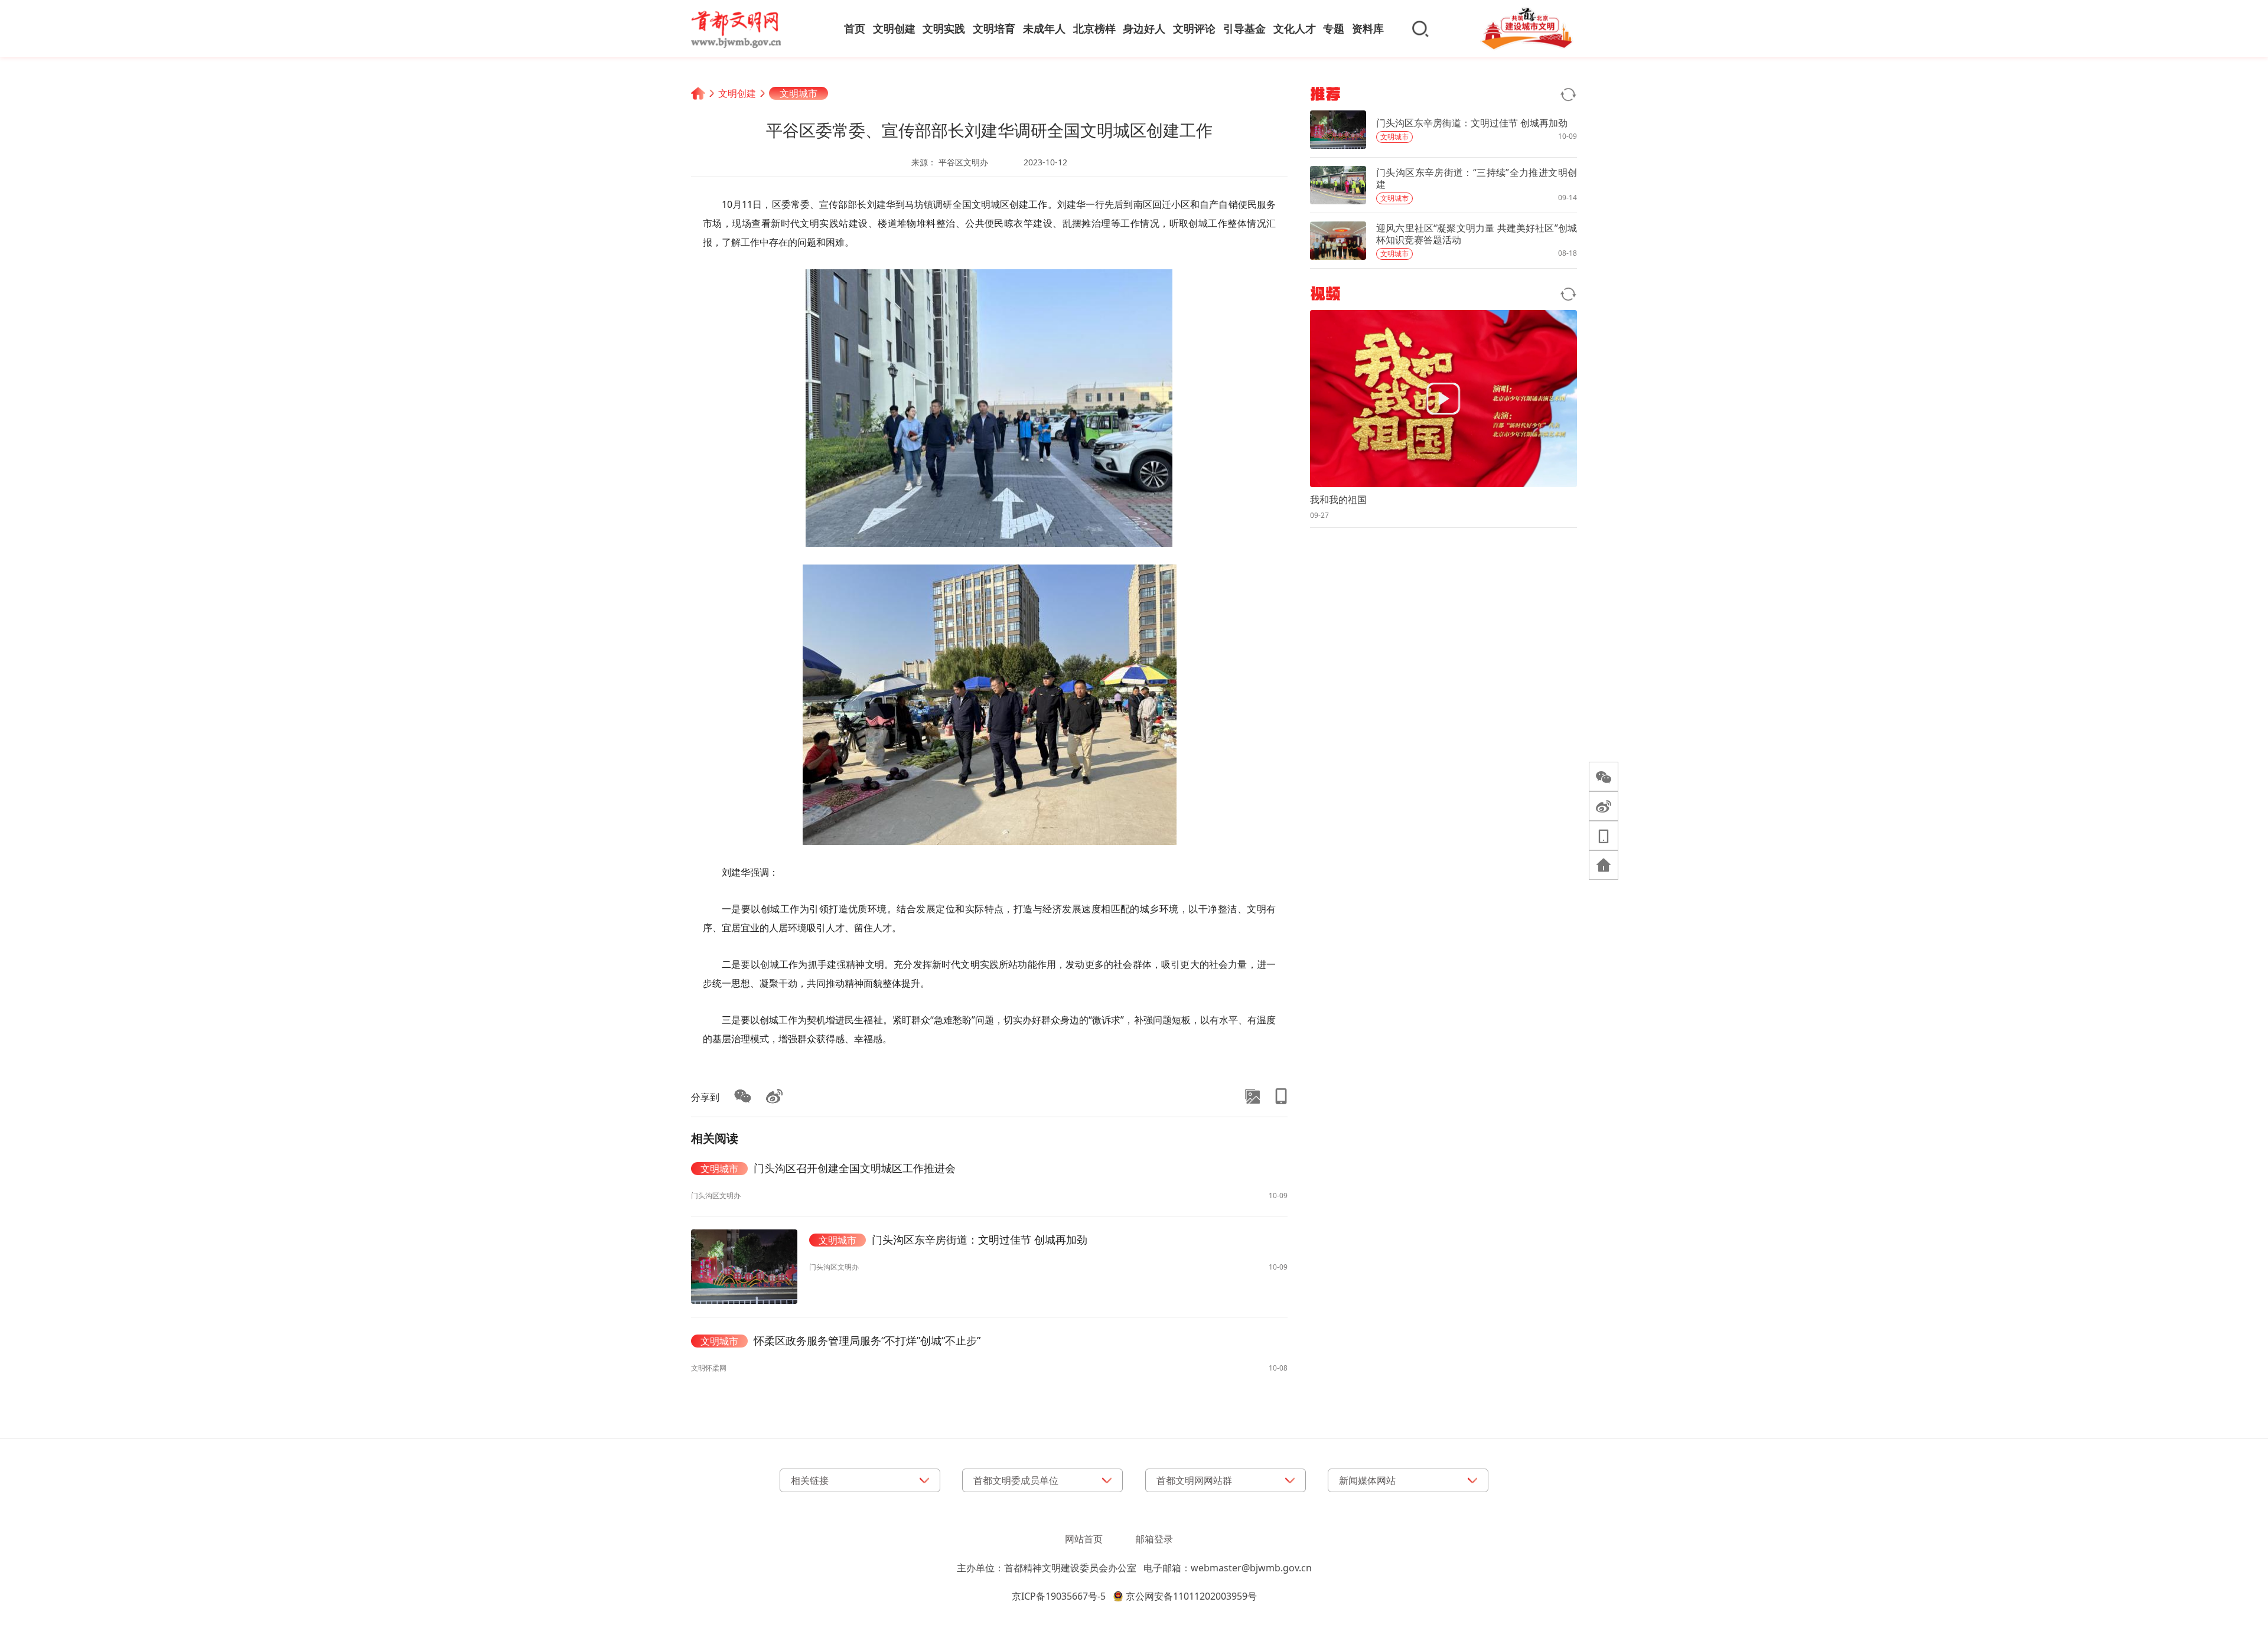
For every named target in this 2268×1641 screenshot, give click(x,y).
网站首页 (1084, 1539)
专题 (1334, 28)
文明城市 (799, 93)
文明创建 (894, 28)
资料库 (1368, 28)
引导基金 (1244, 28)
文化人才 (1295, 28)
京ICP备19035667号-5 (1059, 1596)
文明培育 (994, 28)
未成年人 (1044, 28)
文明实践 (944, 28)
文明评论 (1194, 28)
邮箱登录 (1154, 1539)
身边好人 (1144, 28)
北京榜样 (1094, 28)
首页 (855, 28)
